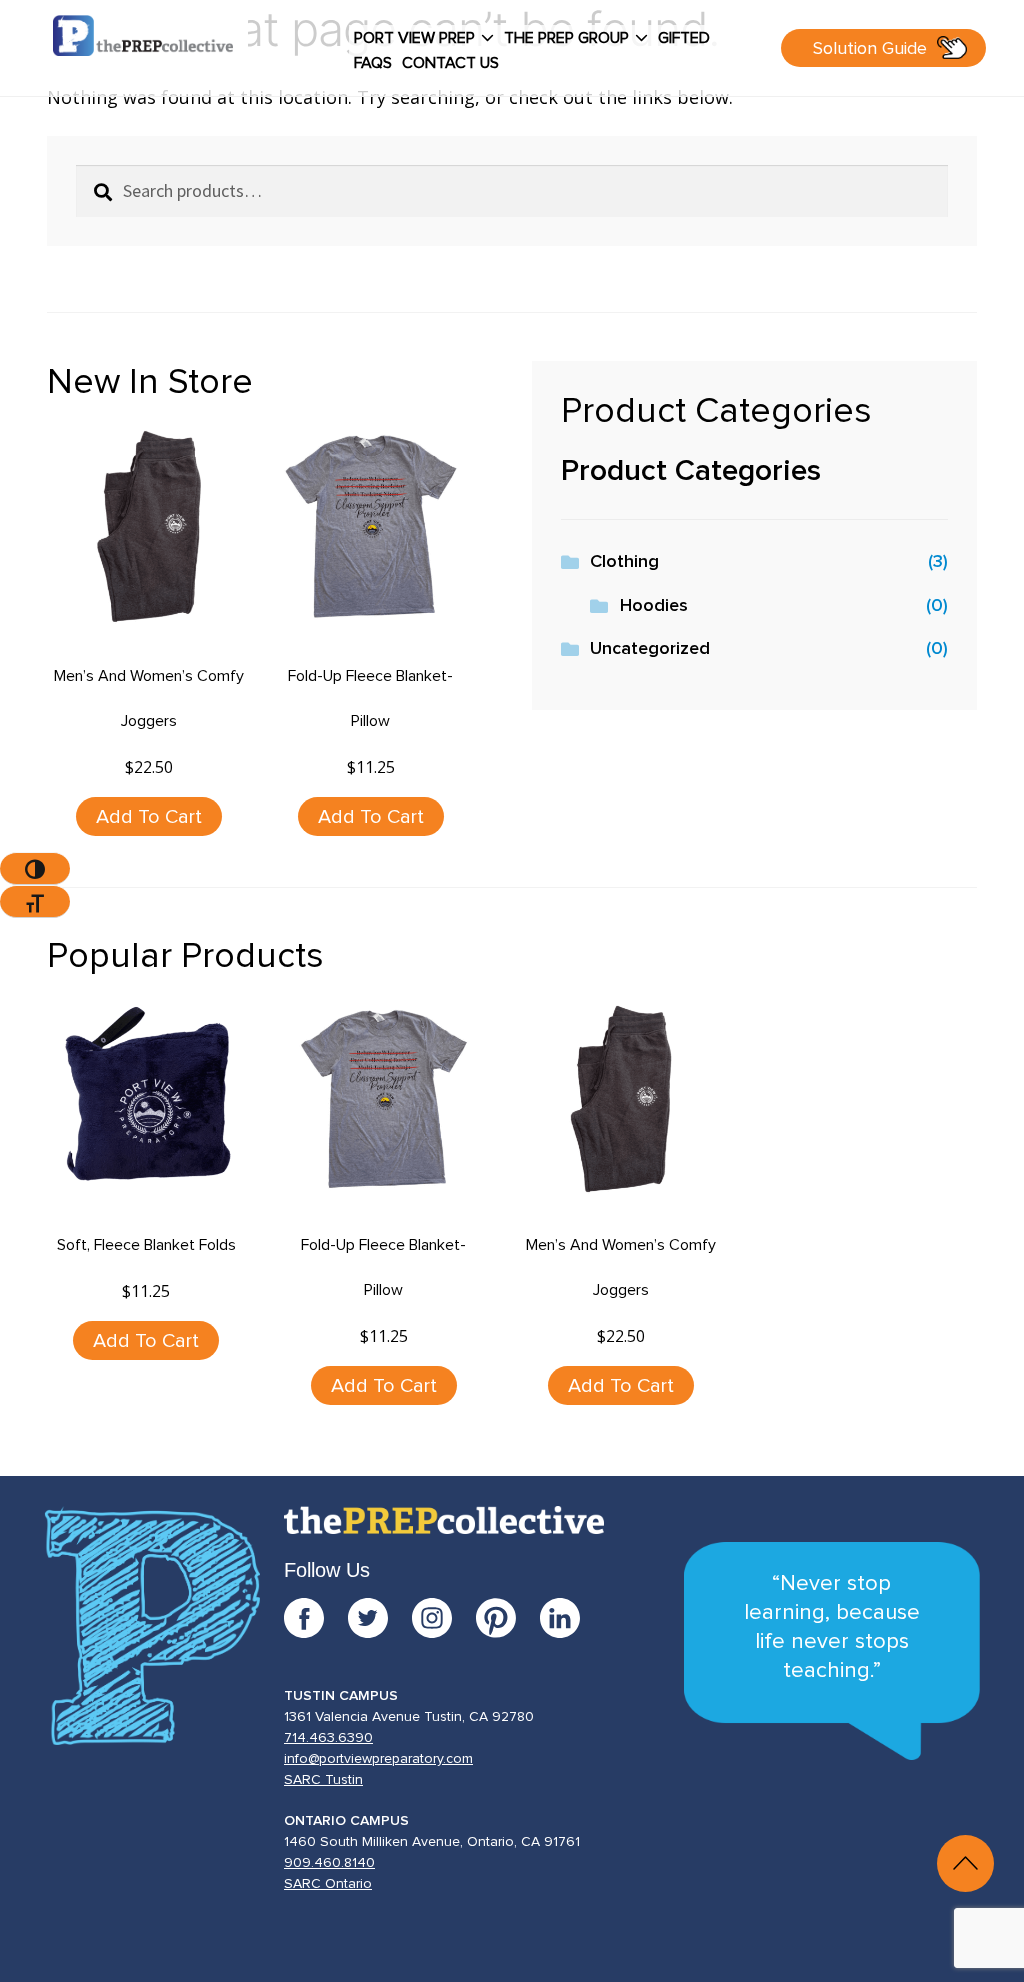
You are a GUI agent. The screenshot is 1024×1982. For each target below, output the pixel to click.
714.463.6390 (328, 1738)
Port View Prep (414, 38)
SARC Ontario (328, 1884)
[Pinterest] (508, 1618)
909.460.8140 (329, 1863)
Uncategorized (650, 649)
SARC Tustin (323, 1780)
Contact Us (450, 63)
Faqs (373, 63)
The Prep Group (566, 38)
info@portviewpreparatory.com (378, 1759)
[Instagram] (444, 1618)
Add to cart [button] (149, 817)
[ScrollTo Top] (965, 1863)
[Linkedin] (560, 1618)
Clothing (624, 562)
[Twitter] (380, 1618)
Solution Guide (870, 49)
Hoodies (654, 606)
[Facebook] (316, 1618)
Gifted (684, 38)
